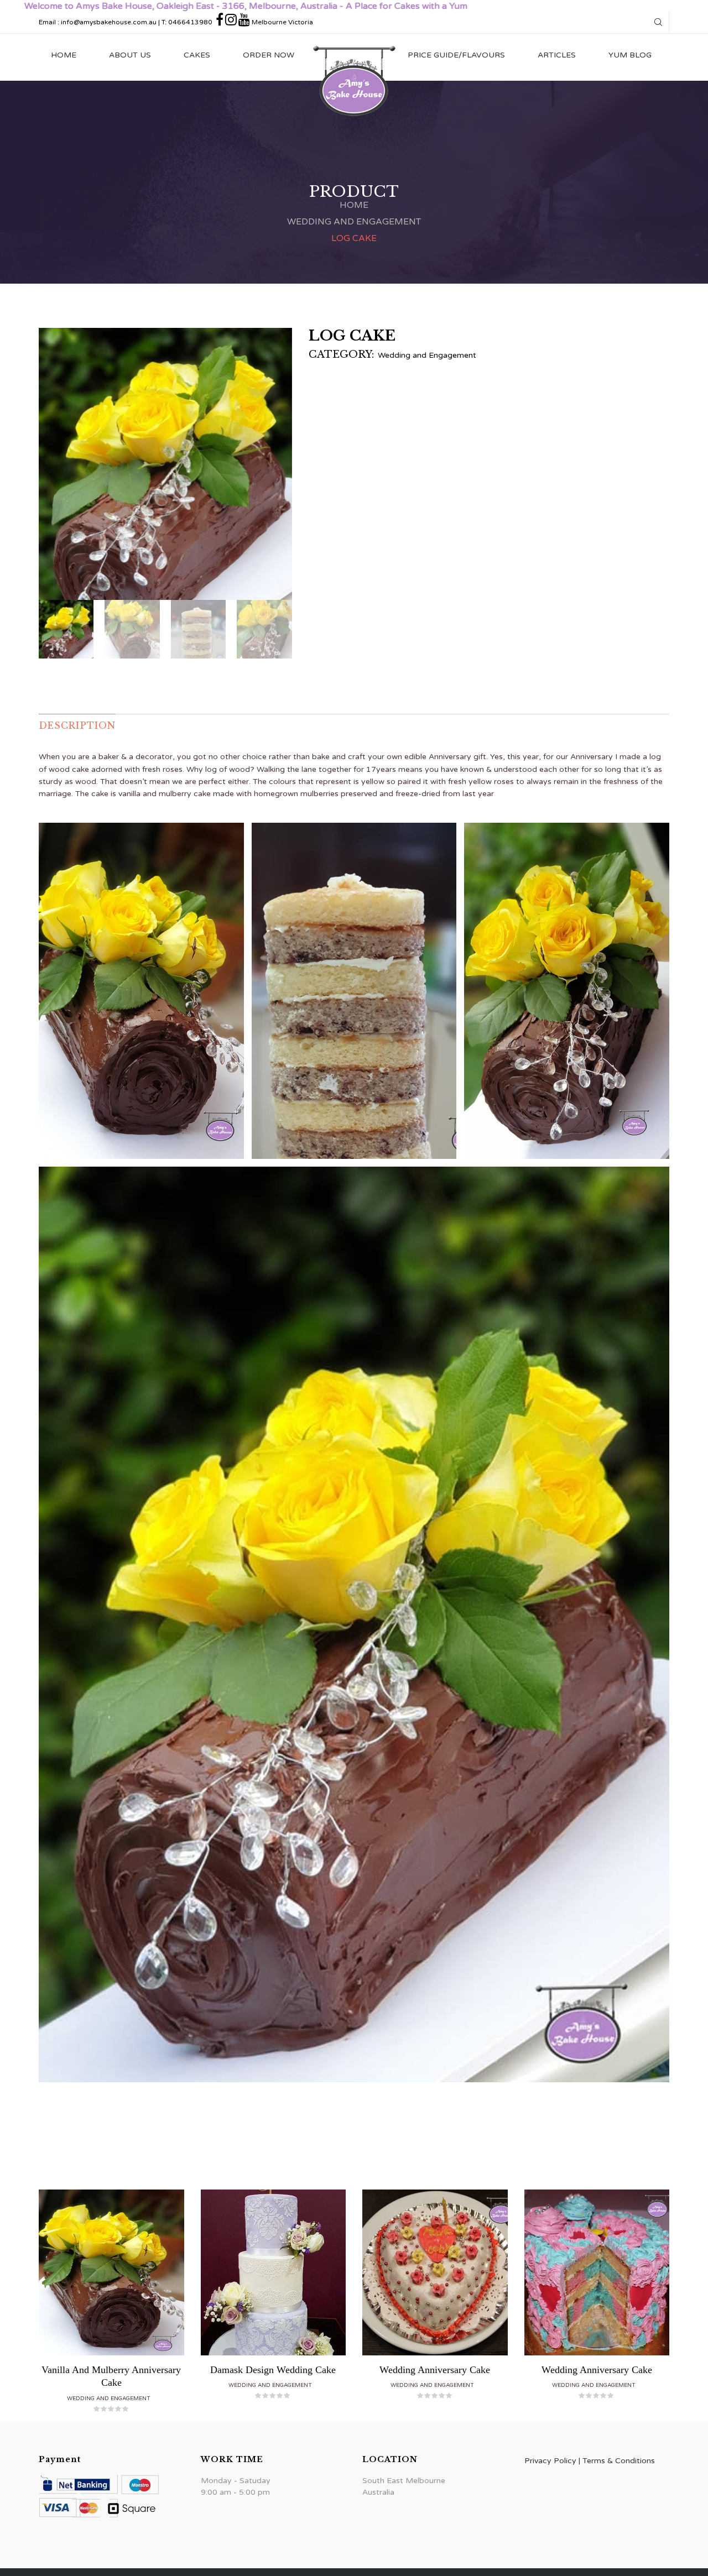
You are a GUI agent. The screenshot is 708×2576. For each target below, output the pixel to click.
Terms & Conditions (619, 2461)
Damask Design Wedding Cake (273, 2370)
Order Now (269, 55)
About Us (130, 55)
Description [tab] (77, 725)
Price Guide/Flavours (456, 55)
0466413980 (190, 22)
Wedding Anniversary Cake (435, 2370)
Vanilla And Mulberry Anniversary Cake (111, 2376)
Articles (557, 55)
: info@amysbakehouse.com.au (107, 22)
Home (64, 55)
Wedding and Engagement (354, 222)
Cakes (197, 55)
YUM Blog (630, 55)
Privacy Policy (550, 2461)
